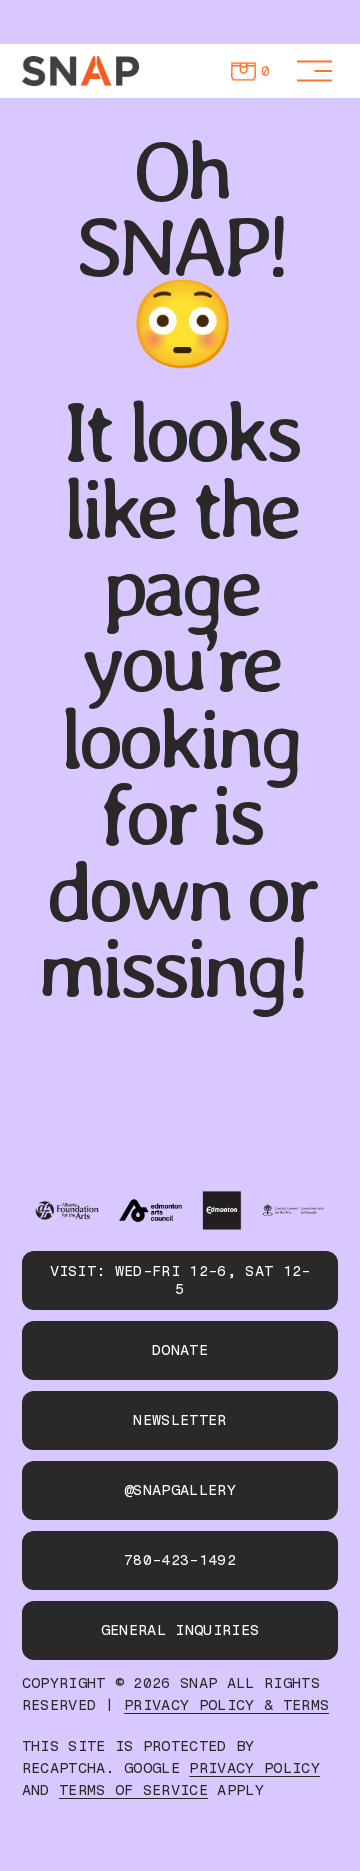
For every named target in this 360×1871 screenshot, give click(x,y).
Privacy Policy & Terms (226, 1705)
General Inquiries (180, 1630)
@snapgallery (180, 1490)
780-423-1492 (180, 1560)
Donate (180, 1350)
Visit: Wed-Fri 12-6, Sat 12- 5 (180, 1280)
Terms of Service (133, 1790)
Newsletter (179, 1420)
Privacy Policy (254, 1768)
